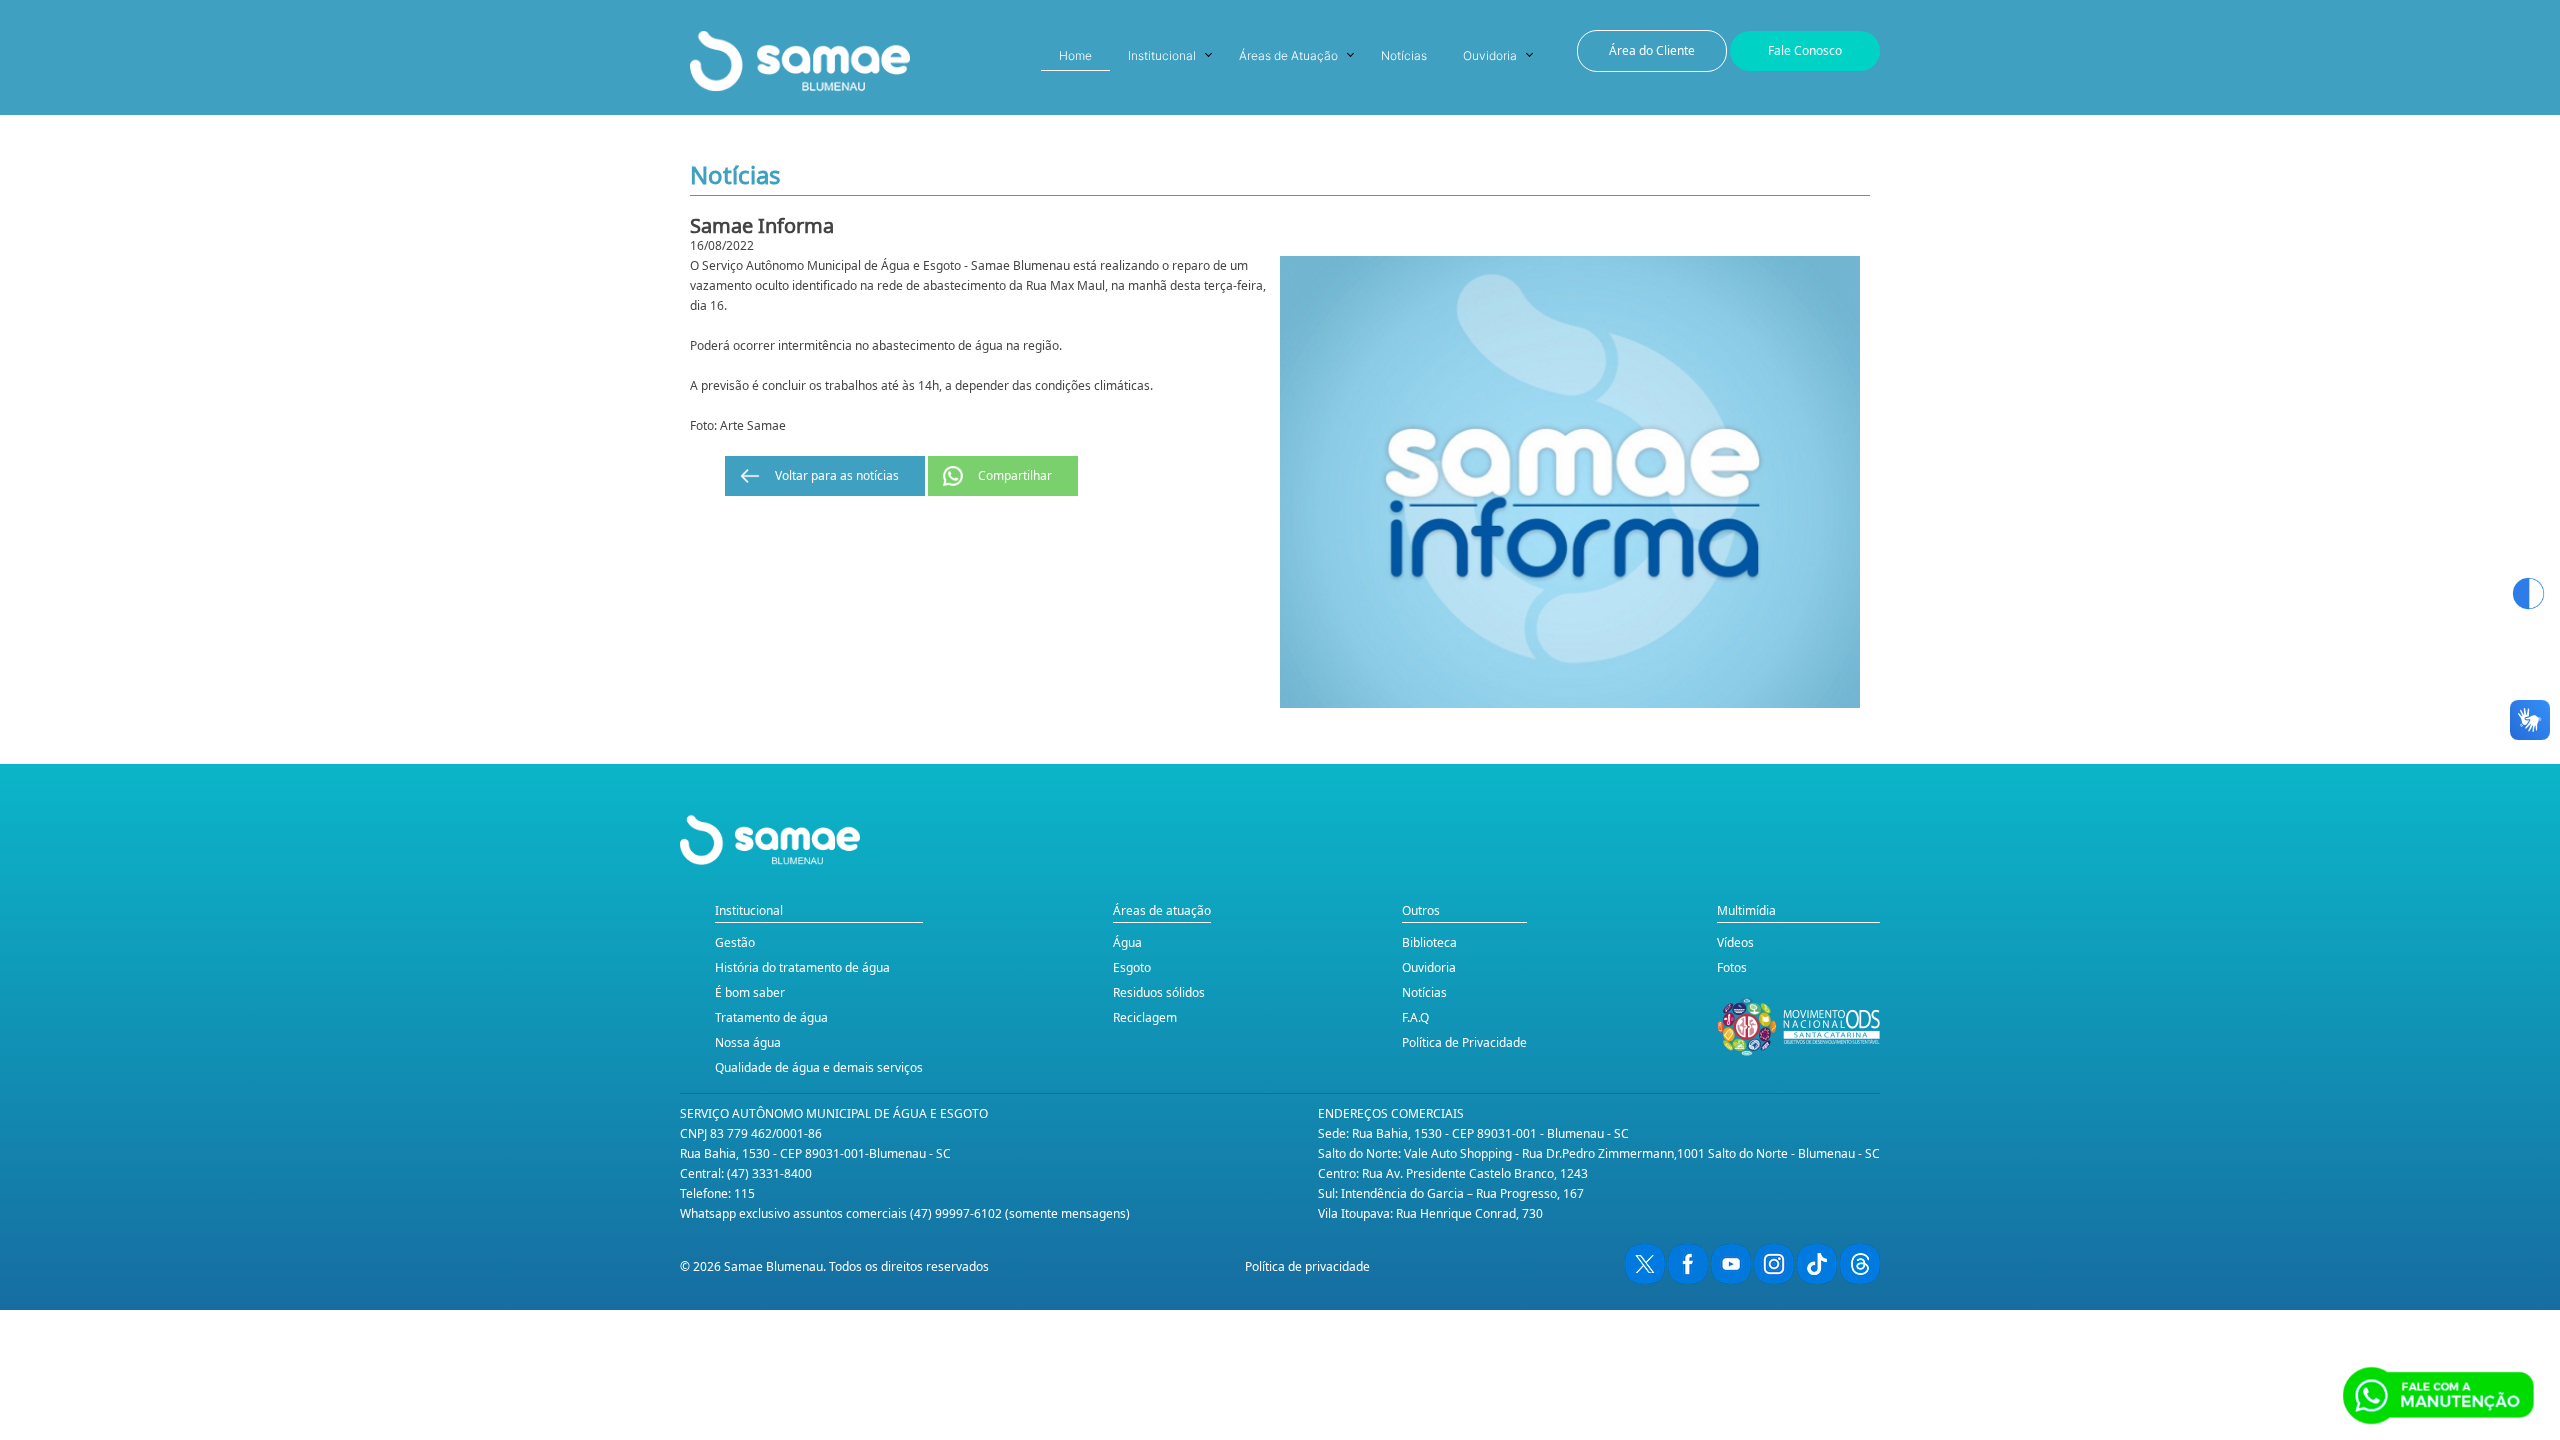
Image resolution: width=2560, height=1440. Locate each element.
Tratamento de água (771, 1017)
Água (1127, 942)
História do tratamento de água (802, 967)
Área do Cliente (1652, 50)
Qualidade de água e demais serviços (819, 1067)
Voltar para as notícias (837, 475)
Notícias (1404, 55)
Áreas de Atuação (1288, 55)
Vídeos (1735, 942)
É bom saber (750, 992)
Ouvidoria (1490, 55)
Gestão (735, 942)
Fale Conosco (1805, 50)
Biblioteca (1429, 942)
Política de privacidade (1307, 1266)
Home (1075, 55)
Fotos (1732, 967)
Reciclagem (1145, 1017)
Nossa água (748, 1042)
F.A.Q (1415, 1017)
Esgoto (1132, 967)
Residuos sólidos (1159, 992)
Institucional (1162, 55)
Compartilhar (1015, 475)
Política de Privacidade (1464, 1042)
